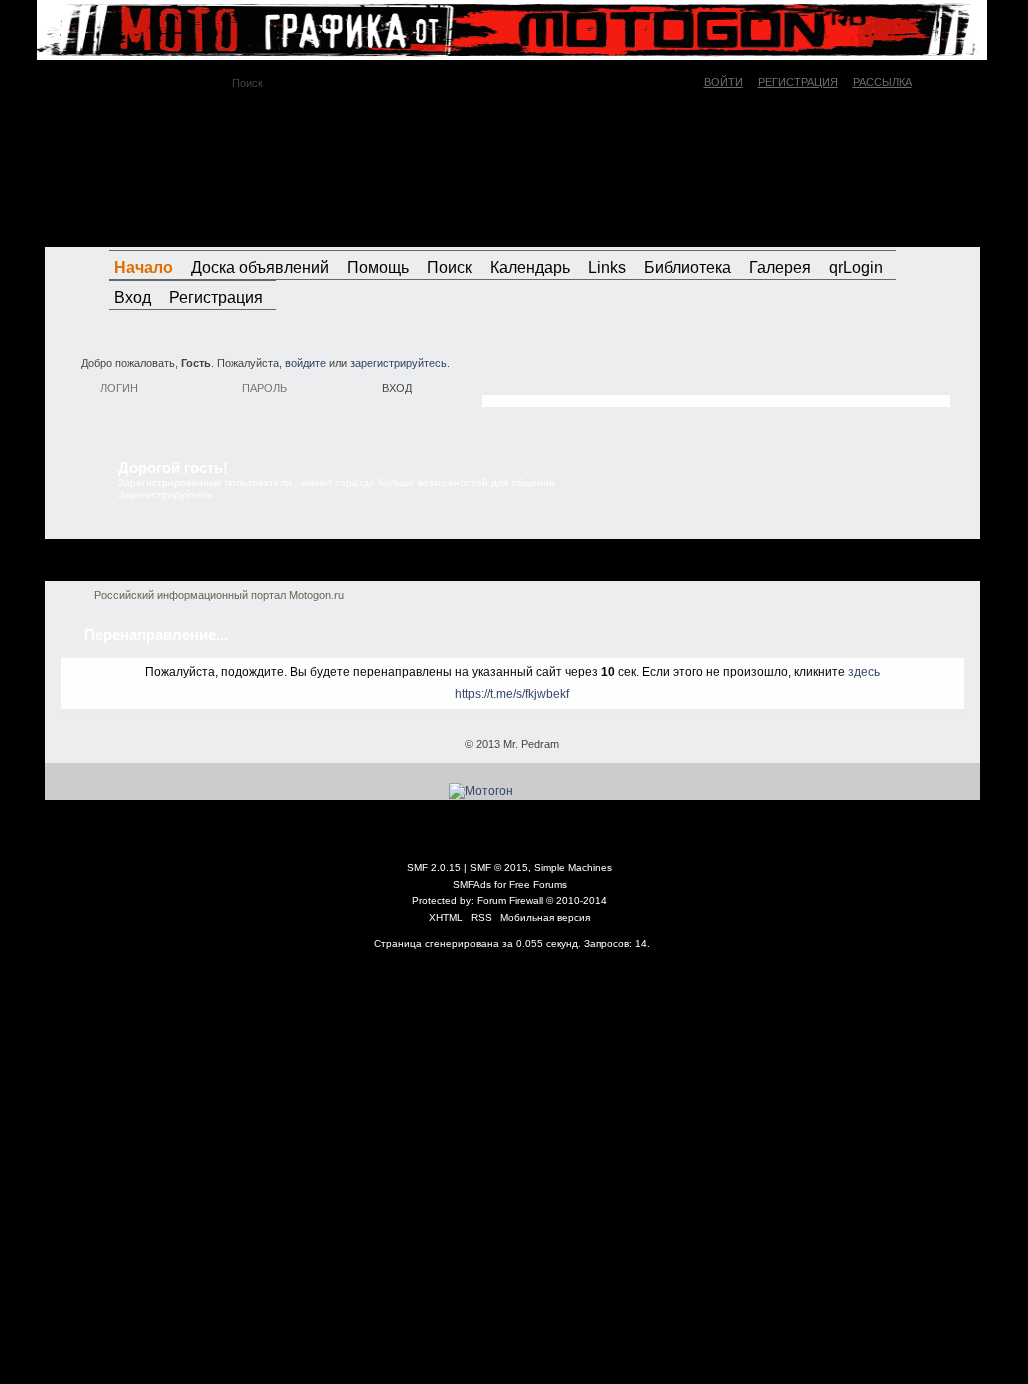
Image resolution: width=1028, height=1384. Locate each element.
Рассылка (882, 82)
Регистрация (798, 82)
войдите (305, 363)
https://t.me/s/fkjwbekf (512, 694)
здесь (864, 672)
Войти (723, 82)
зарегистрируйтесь (398, 363)
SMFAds (472, 884)
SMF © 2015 (499, 867)
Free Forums (538, 884)
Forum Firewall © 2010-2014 (542, 900)
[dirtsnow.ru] (875, 228)
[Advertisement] (716, 375)
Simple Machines (573, 867)
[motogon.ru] (226, 169)
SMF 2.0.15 (434, 867)
